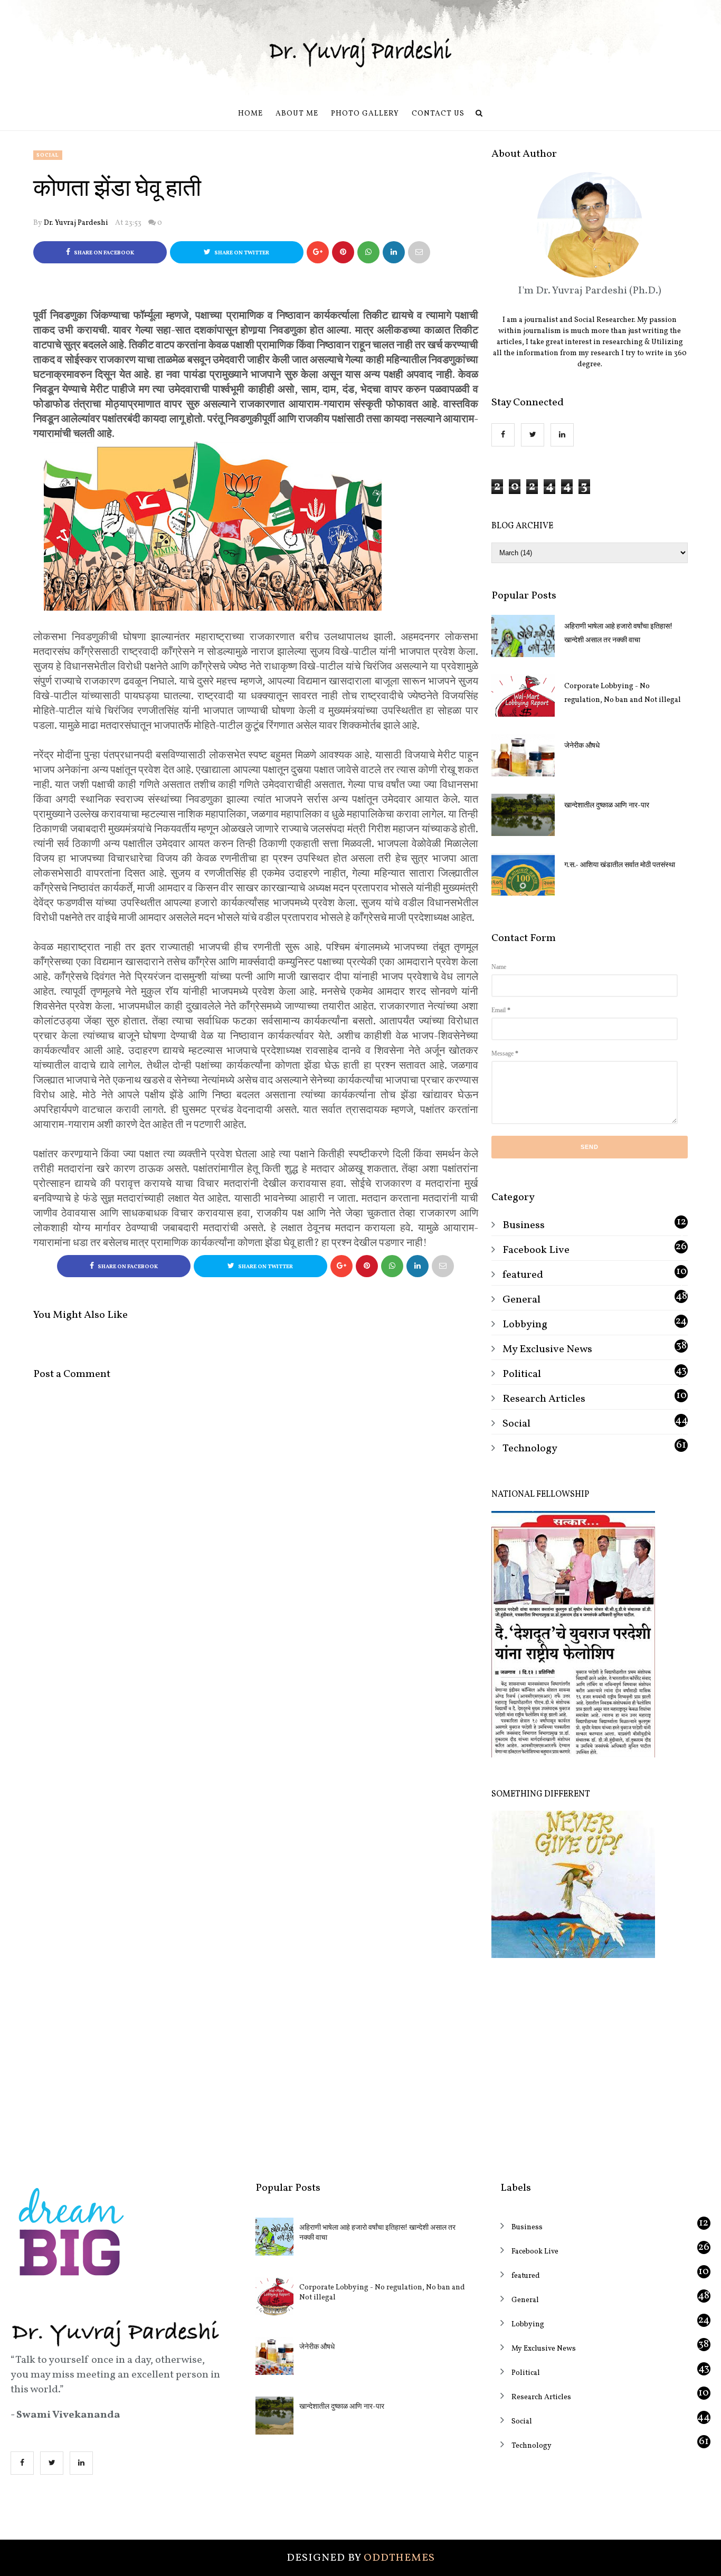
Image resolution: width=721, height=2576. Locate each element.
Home (250, 114)
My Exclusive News (547, 1349)
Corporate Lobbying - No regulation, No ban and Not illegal (623, 693)
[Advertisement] (590, 2062)
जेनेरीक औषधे (582, 746)
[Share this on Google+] (318, 252)
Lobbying (525, 1325)
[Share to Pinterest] (419, 252)
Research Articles (544, 1399)
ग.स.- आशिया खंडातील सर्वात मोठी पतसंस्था (620, 865)
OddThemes (399, 2558)
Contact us (438, 114)
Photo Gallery (365, 114)
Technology (530, 1449)
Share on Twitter (241, 253)
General (521, 1300)
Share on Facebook (103, 253)
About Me (297, 114)
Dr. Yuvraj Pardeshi (76, 223)
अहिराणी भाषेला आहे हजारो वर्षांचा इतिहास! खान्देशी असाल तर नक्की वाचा (618, 634)
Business (524, 1225)
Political (522, 1374)
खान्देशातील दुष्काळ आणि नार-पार (607, 806)
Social (48, 155)
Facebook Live (536, 1250)
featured (523, 1275)
